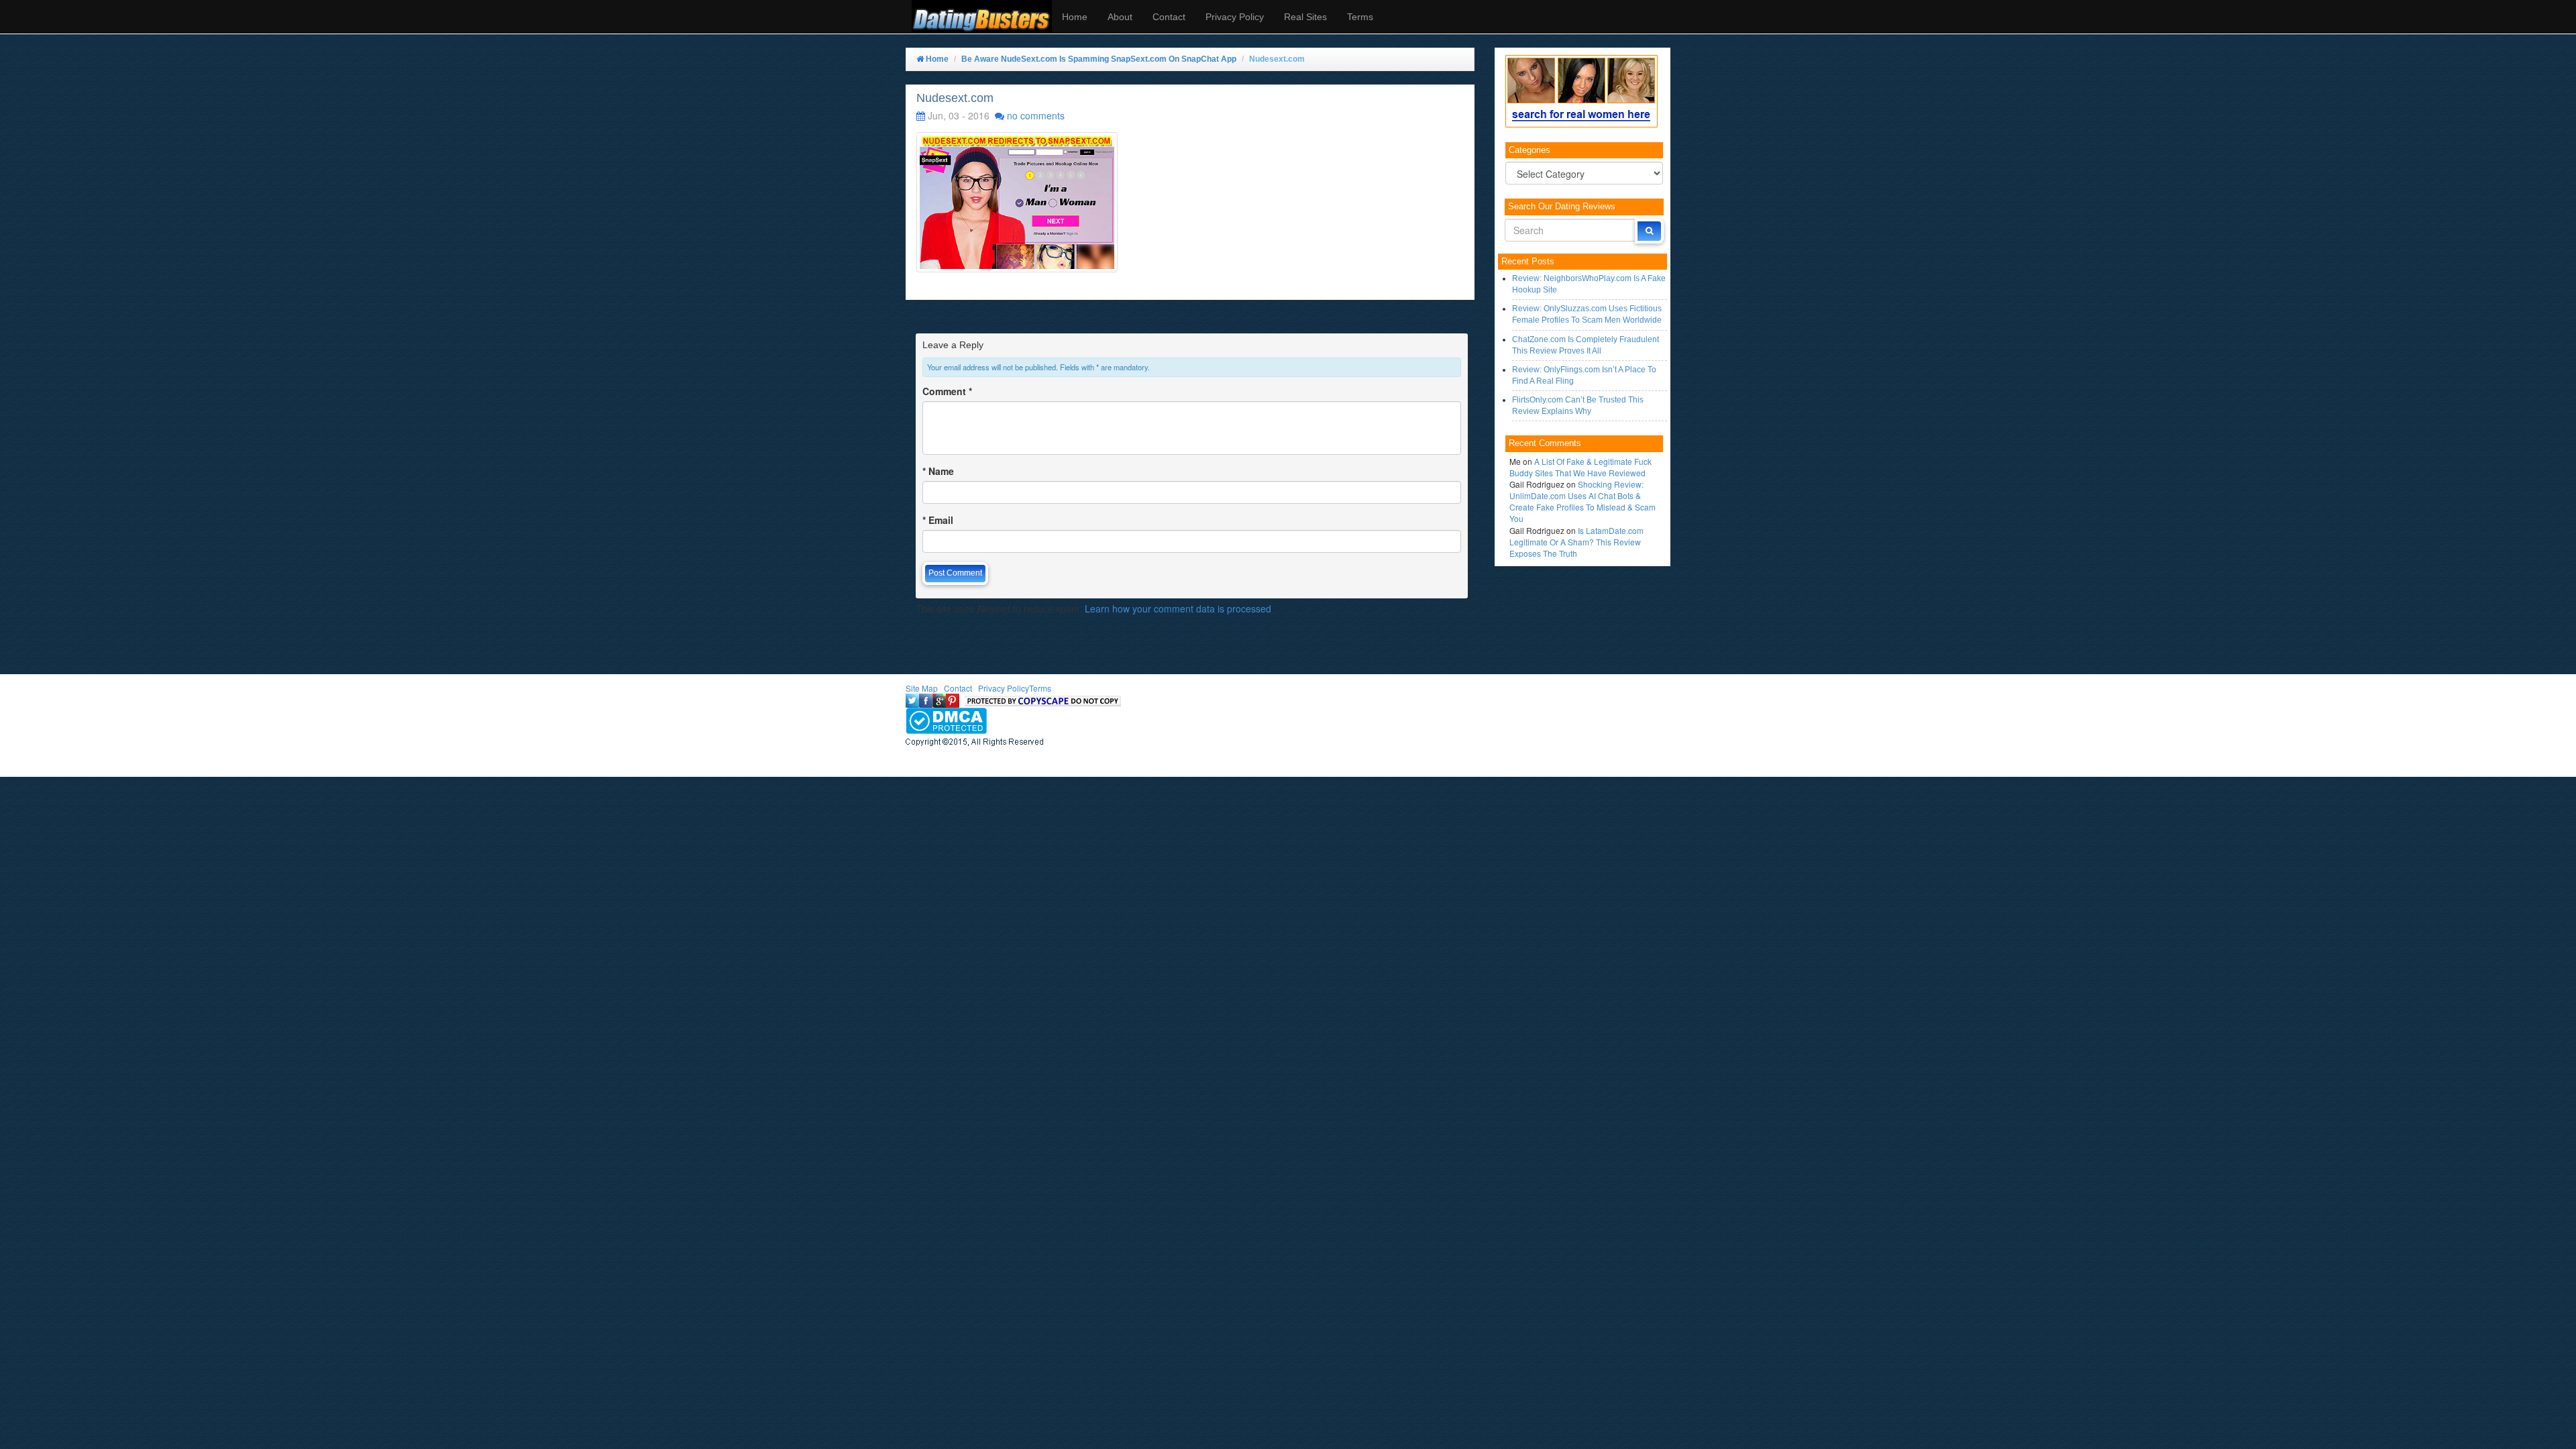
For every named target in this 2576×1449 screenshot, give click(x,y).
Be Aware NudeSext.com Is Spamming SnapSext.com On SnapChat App (1099, 59)
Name (938, 471)
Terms (1360, 17)
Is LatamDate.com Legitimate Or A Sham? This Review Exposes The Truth (1576, 542)
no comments (1036, 115)
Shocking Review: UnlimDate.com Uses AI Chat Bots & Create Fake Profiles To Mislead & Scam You (1582, 501)
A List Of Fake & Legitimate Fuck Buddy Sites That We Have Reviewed (1580, 467)
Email (938, 520)
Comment (947, 391)
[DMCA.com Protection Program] (946, 719)
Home (1075, 17)
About (1120, 17)
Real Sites (1305, 17)
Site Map (922, 688)
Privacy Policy (1235, 17)
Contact (1169, 17)
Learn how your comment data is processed (1178, 608)
